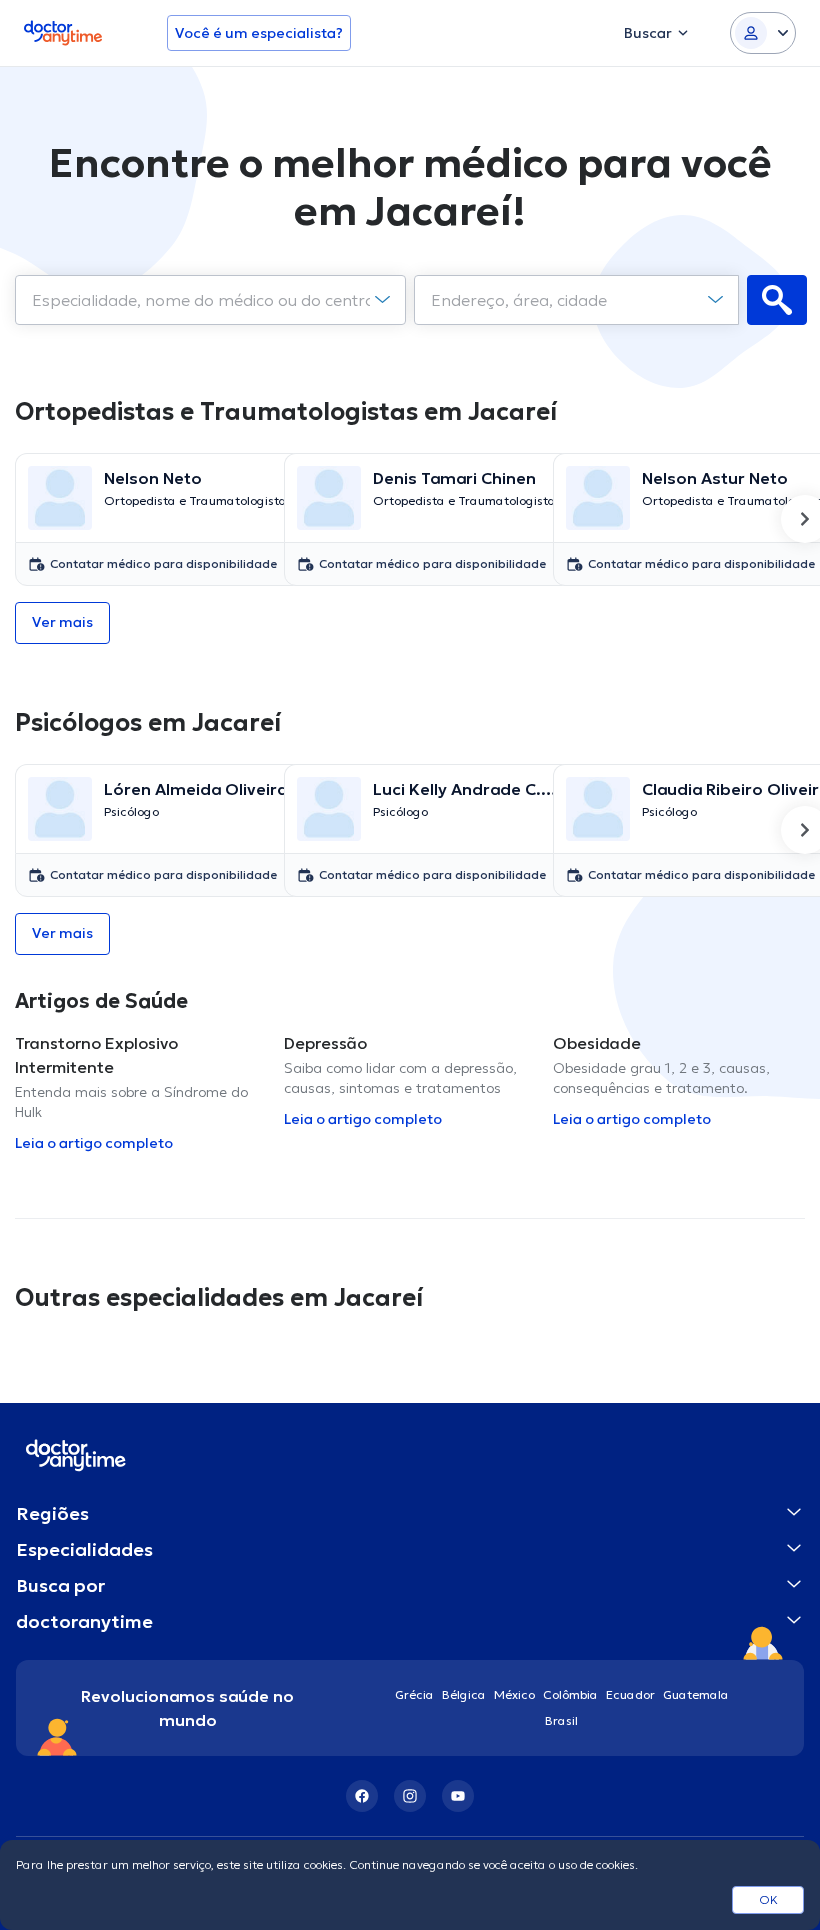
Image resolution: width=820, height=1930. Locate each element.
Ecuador (630, 1694)
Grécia (414, 1694)
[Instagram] (410, 1796)
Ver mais (62, 622)
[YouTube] (458, 1796)
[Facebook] (362, 1796)
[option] (141, 519)
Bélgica (464, 1694)
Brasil (561, 1720)
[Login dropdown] (763, 33)
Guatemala (696, 1694)
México (514, 1694)
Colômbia (570, 1694)
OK (768, 1899)
